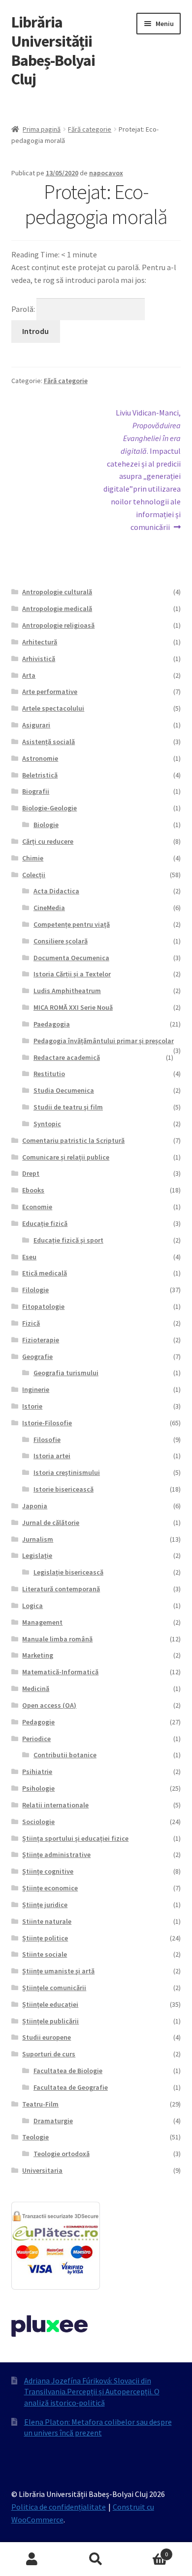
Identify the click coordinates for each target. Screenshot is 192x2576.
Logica (32, 1606)
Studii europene (47, 2037)
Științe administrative (56, 1855)
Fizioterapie (41, 1340)
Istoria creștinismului (67, 1472)
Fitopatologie (43, 1306)
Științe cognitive (48, 1871)
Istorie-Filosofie (47, 1423)
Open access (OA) (49, 1705)
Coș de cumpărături (148, 2551)
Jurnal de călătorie (51, 1523)
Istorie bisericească (64, 1489)
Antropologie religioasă (58, 625)
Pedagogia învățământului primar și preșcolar (104, 1041)
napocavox (106, 173)
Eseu (29, 1257)
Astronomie (40, 758)
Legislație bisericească (68, 1572)
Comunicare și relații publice (66, 1157)
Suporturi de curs (49, 2054)
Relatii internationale (55, 1805)
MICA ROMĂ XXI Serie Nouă (73, 1007)
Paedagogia (52, 1024)
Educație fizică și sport (68, 1240)
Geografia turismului (66, 1373)
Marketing (38, 1655)
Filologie (35, 1290)
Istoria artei (52, 1456)
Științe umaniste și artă (58, 1971)
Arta (29, 675)
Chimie (33, 858)
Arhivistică (39, 659)
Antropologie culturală (57, 592)
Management (42, 1622)
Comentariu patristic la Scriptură (73, 1140)
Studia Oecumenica (64, 1090)
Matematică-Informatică (60, 1672)
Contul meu (32, 2559)
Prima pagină (42, 129)
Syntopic (47, 1124)
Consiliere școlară (61, 941)
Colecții (34, 875)
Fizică (31, 1323)
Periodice (36, 1739)
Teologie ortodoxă (62, 2154)
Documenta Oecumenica (71, 958)
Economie (37, 1207)
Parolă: (24, 309)
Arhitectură (40, 642)
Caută (96, 2559)
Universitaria (42, 2170)
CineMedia (49, 908)
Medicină (36, 1689)
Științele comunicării (54, 1988)
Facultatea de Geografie (71, 2087)
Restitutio (49, 1074)
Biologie (46, 825)
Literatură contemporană (61, 1589)
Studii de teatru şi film (68, 1107)
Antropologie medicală (57, 609)
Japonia (35, 1506)
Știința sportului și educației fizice (75, 1838)
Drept (31, 1173)
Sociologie (38, 1822)
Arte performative (50, 692)
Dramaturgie (53, 2121)
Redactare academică (67, 1057)
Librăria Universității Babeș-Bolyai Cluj (53, 51)
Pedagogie (38, 1722)
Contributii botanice (65, 1755)
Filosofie (47, 1440)
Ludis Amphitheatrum (67, 991)
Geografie (37, 1357)
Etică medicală (45, 1273)
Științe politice (45, 1938)
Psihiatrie (37, 1772)
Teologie (35, 2137)
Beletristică (40, 775)
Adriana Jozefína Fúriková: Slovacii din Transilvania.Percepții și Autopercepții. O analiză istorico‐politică (92, 2392)
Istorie (32, 1406)
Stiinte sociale (45, 1954)
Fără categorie (90, 129)
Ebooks (33, 1190)
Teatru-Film (40, 2104)
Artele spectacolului (53, 708)
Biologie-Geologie (49, 808)
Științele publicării (50, 2021)
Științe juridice (45, 1905)
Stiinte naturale (47, 1921)
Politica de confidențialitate (59, 2507)
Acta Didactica (56, 891)
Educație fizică (45, 1223)
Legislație (37, 1555)
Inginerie (36, 1389)
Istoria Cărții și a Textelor (72, 974)
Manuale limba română (57, 1639)
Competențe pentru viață (72, 924)
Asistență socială (48, 742)
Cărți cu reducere (48, 841)
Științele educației (50, 2004)
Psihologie (38, 1788)
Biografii (36, 791)
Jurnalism (38, 1539)
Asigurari (36, 725)
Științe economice (50, 1888)
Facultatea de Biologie (68, 2071)
